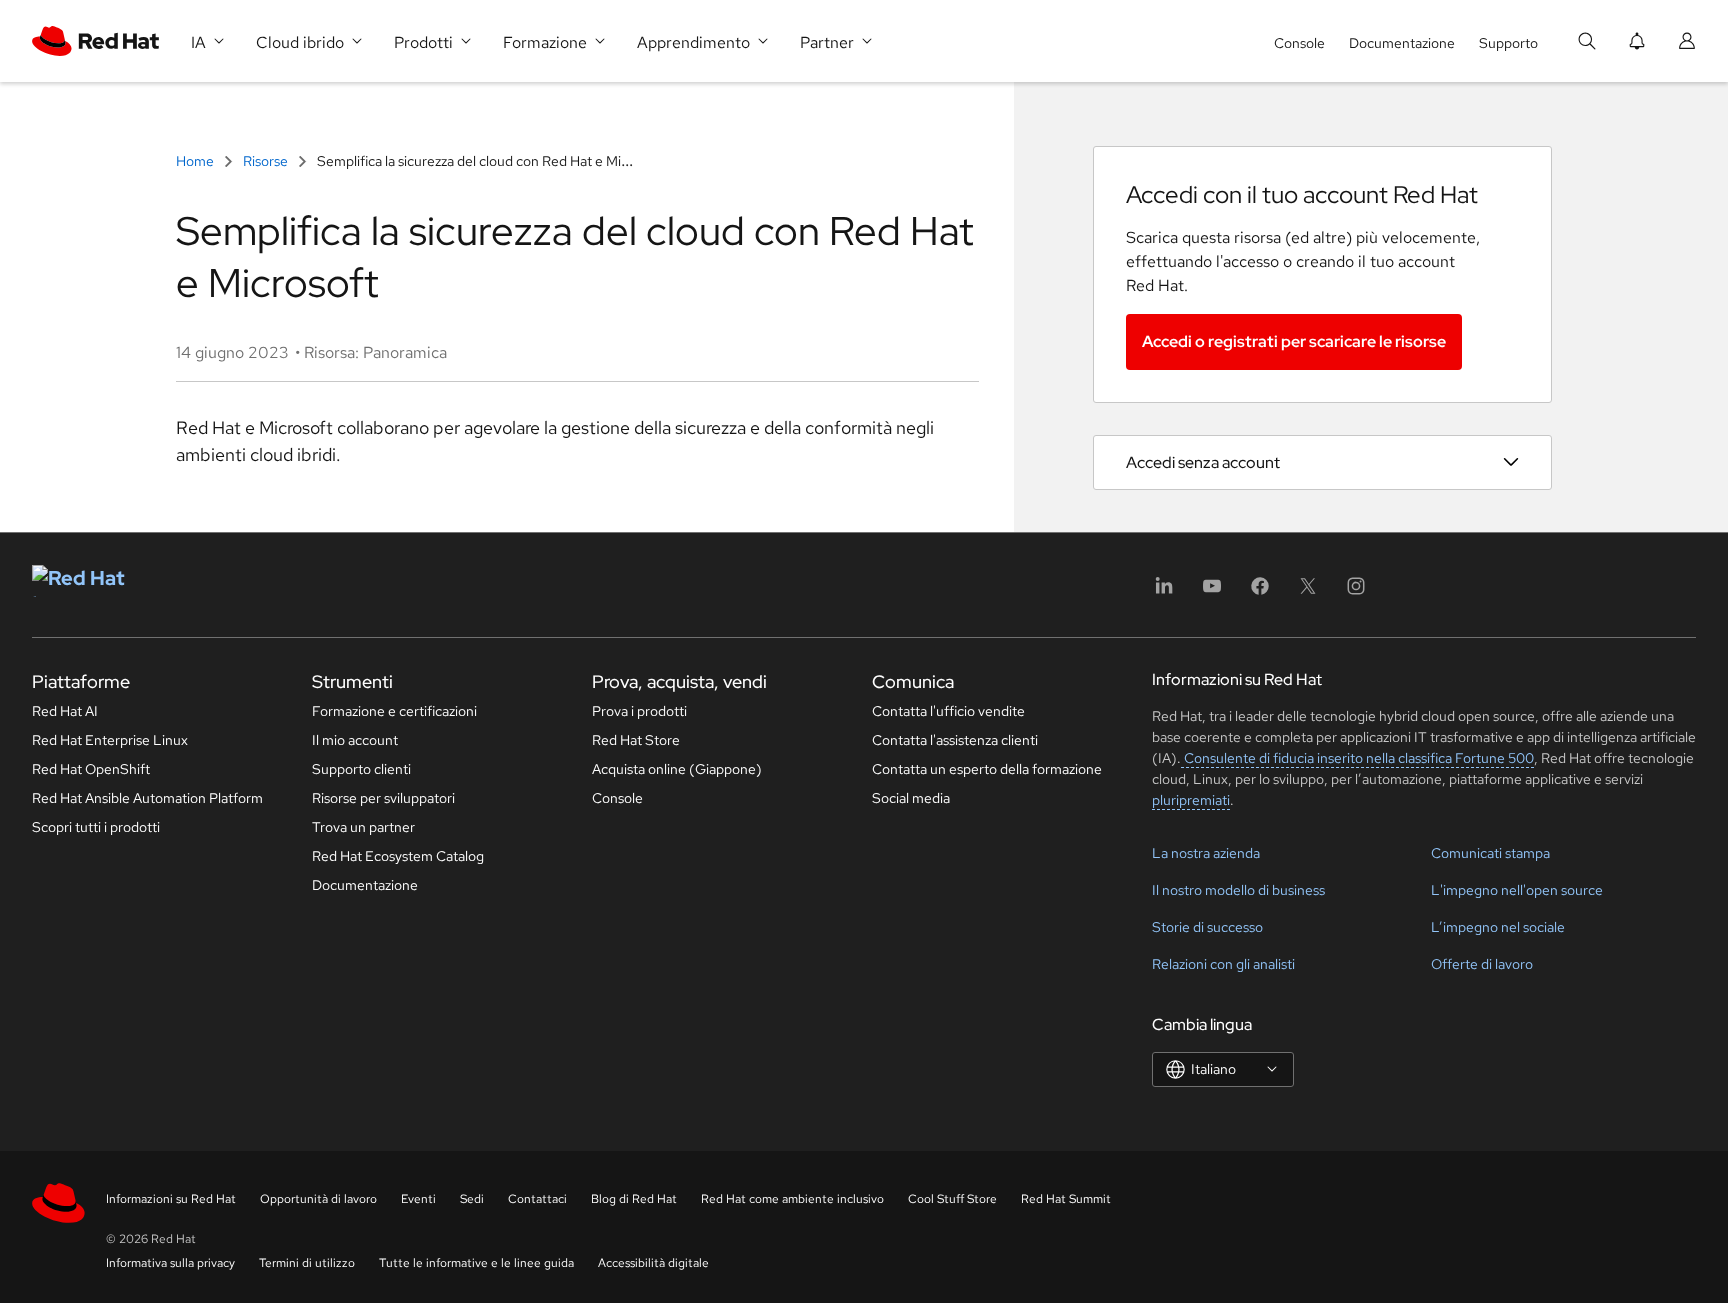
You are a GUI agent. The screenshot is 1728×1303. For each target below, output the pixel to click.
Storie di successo (1207, 927)
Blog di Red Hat (634, 1199)
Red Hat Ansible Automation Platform (147, 798)
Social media (911, 798)
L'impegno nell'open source (1517, 890)
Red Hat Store (636, 740)
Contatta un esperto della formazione (987, 769)
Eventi (418, 1199)
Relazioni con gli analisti (1223, 964)
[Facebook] (1260, 592)
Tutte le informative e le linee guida (476, 1263)
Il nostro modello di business (1238, 890)
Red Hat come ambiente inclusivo (792, 1199)
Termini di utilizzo (307, 1263)
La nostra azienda (1206, 853)
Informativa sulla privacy (170, 1263)
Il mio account (355, 740)
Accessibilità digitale (653, 1263)
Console (1299, 43)
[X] (1308, 592)
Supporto (1508, 43)
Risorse (265, 161)
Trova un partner (363, 827)
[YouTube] (1212, 592)
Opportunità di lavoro (318, 1199)
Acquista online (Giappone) (677, 769)
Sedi (472, 1199)
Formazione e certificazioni (394, 711)
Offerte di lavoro (1482, 964)
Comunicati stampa (1490, 853)
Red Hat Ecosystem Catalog (398, 856)
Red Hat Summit (1066, 1199)
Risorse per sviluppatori (383, 798)
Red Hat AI (65, 711)
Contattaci (537, 1199)
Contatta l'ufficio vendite (948, 711)
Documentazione (1402, 43)
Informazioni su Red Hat (171, 1199)
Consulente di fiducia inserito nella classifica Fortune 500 (1357, 758)
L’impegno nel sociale (1498, 927)
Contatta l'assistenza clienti (955, 740)
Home (196, 161)
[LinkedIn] (1164, 592)
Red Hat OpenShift (91, 769)
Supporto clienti (361, 769)
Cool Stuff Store (952, 1199)
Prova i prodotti (639, 711)
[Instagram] (1356, 592)
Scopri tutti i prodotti (96, 827)
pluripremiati (1191, 800)
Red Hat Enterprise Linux (110, 740)
